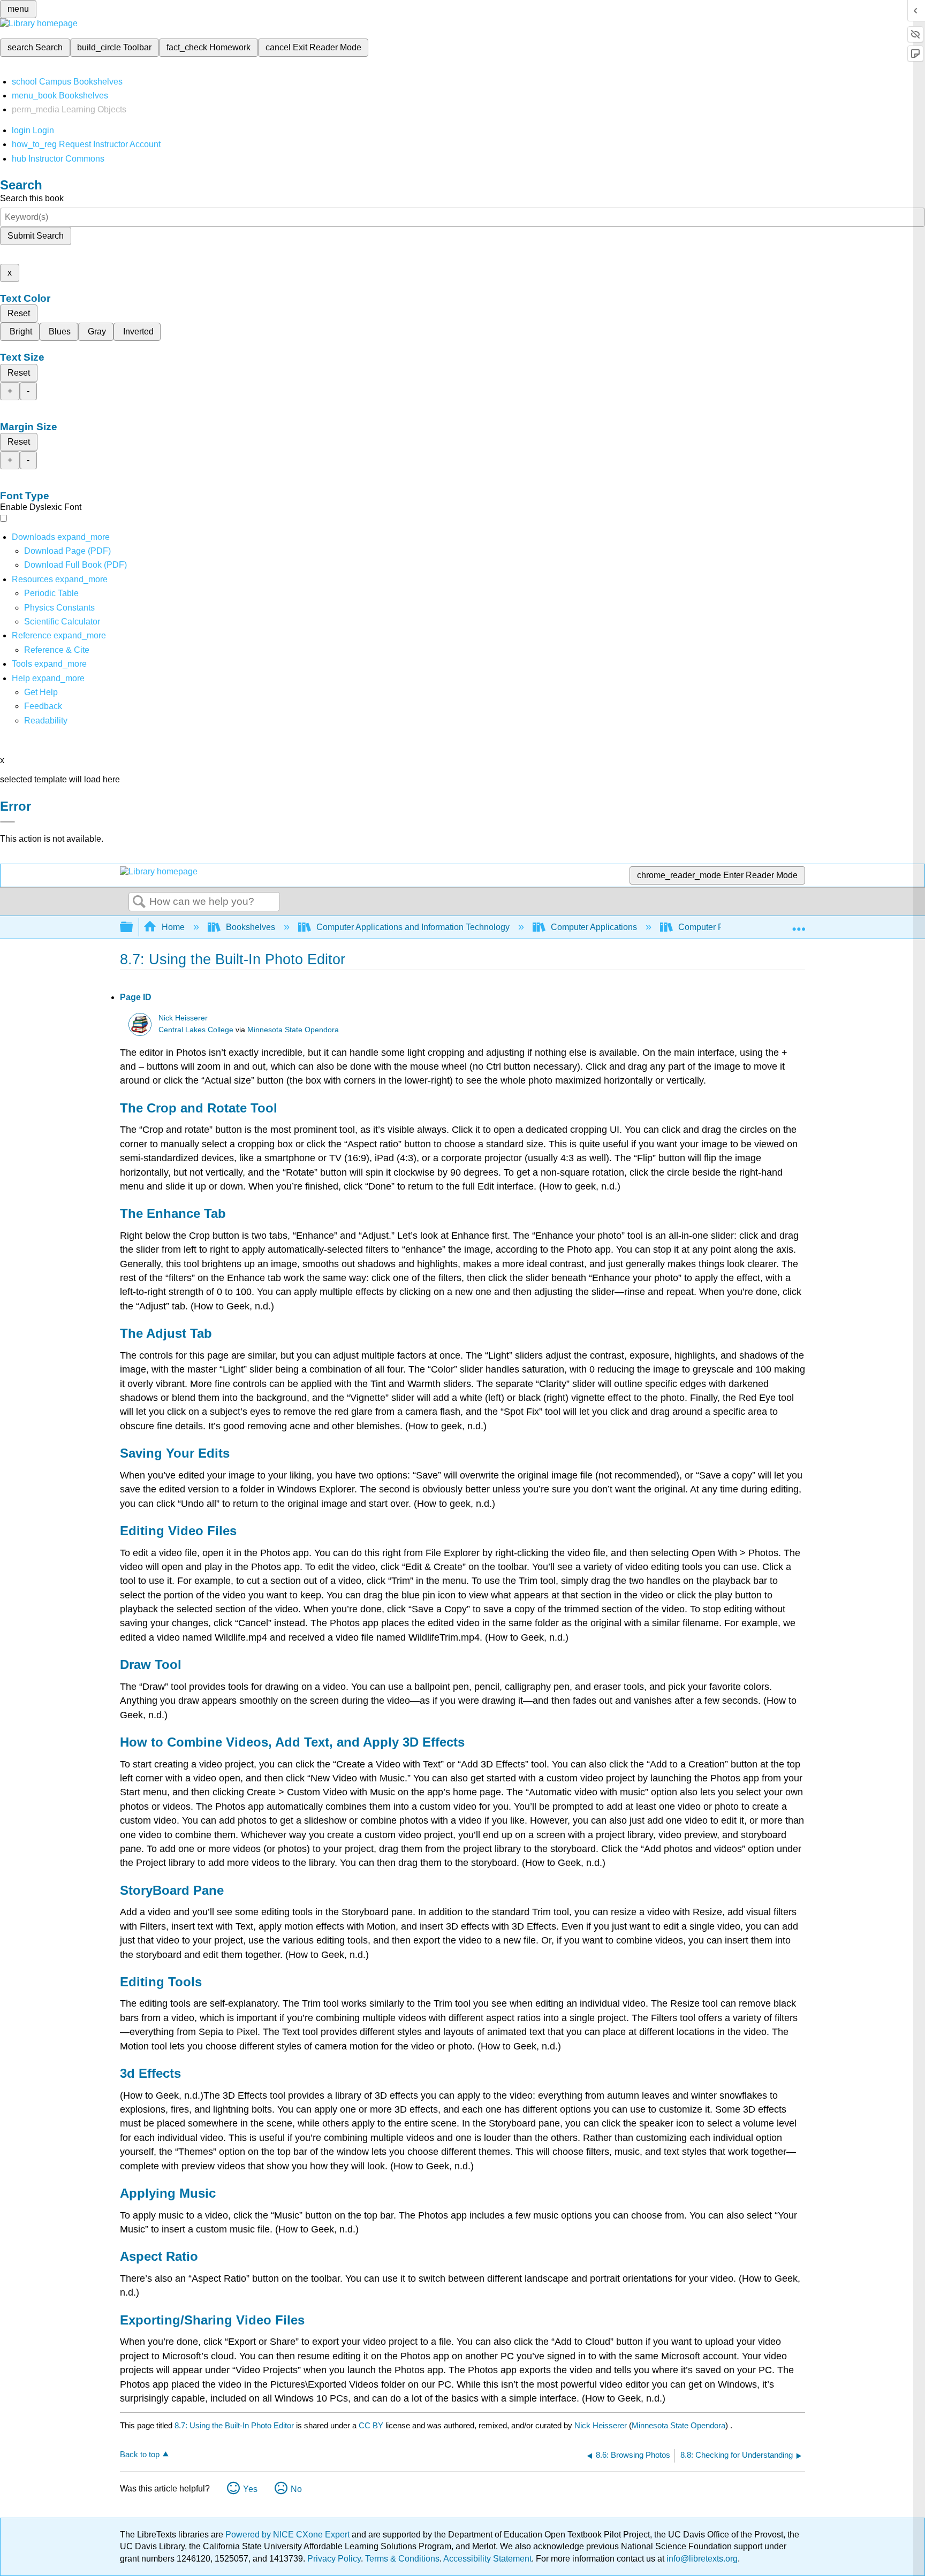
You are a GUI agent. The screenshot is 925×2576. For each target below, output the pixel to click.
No (296, 2489)
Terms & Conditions (402, 2559)
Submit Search (36, 236)
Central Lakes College (196, 1030)
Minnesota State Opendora (293, 1030)
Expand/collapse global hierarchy (133, 928)
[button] (43, 706)
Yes (250, 2489)
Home (173, 927)
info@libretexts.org (701, 2559)
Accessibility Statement (487, 2559)
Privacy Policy (334, 2559)
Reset (19, 313)
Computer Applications (594, 927)
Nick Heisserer (183, 1018)
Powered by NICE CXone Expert (289, 2535)
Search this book (32, 198)
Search (139, 902)
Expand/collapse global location (799, 924)
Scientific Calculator (62, 622)
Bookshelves (251, 927)
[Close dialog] (7, 822)
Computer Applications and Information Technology (413, 927)
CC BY (372, 2425)
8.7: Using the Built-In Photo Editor (234, 2425)
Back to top (140, 2454)
